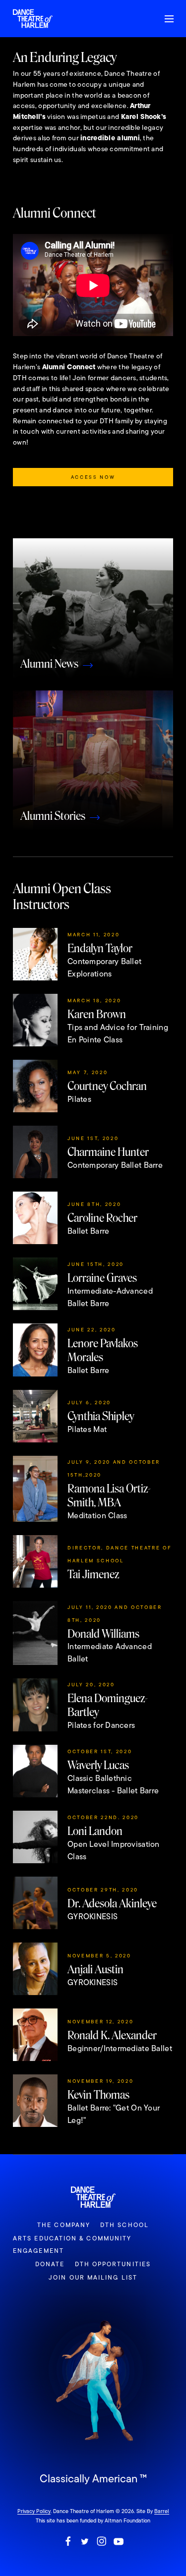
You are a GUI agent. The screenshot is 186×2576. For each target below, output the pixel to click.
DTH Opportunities (113, 2264)
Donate (50, 2264)
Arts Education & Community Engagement (72, 2245)
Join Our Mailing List (93, 2278)
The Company (64, 2225)
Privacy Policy (34, 2511)
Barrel (162, 2511)
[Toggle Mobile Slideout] (169, 19)
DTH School (124, 2225)
